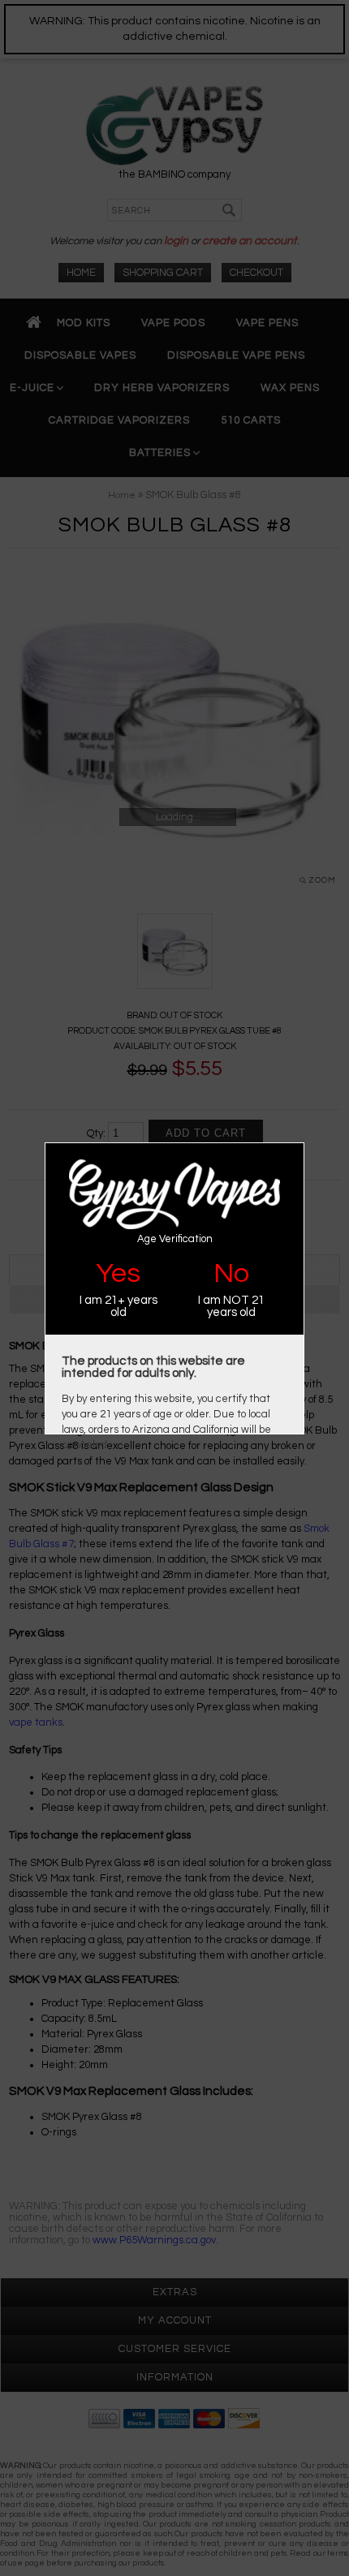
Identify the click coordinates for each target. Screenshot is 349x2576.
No (231, 1273)
